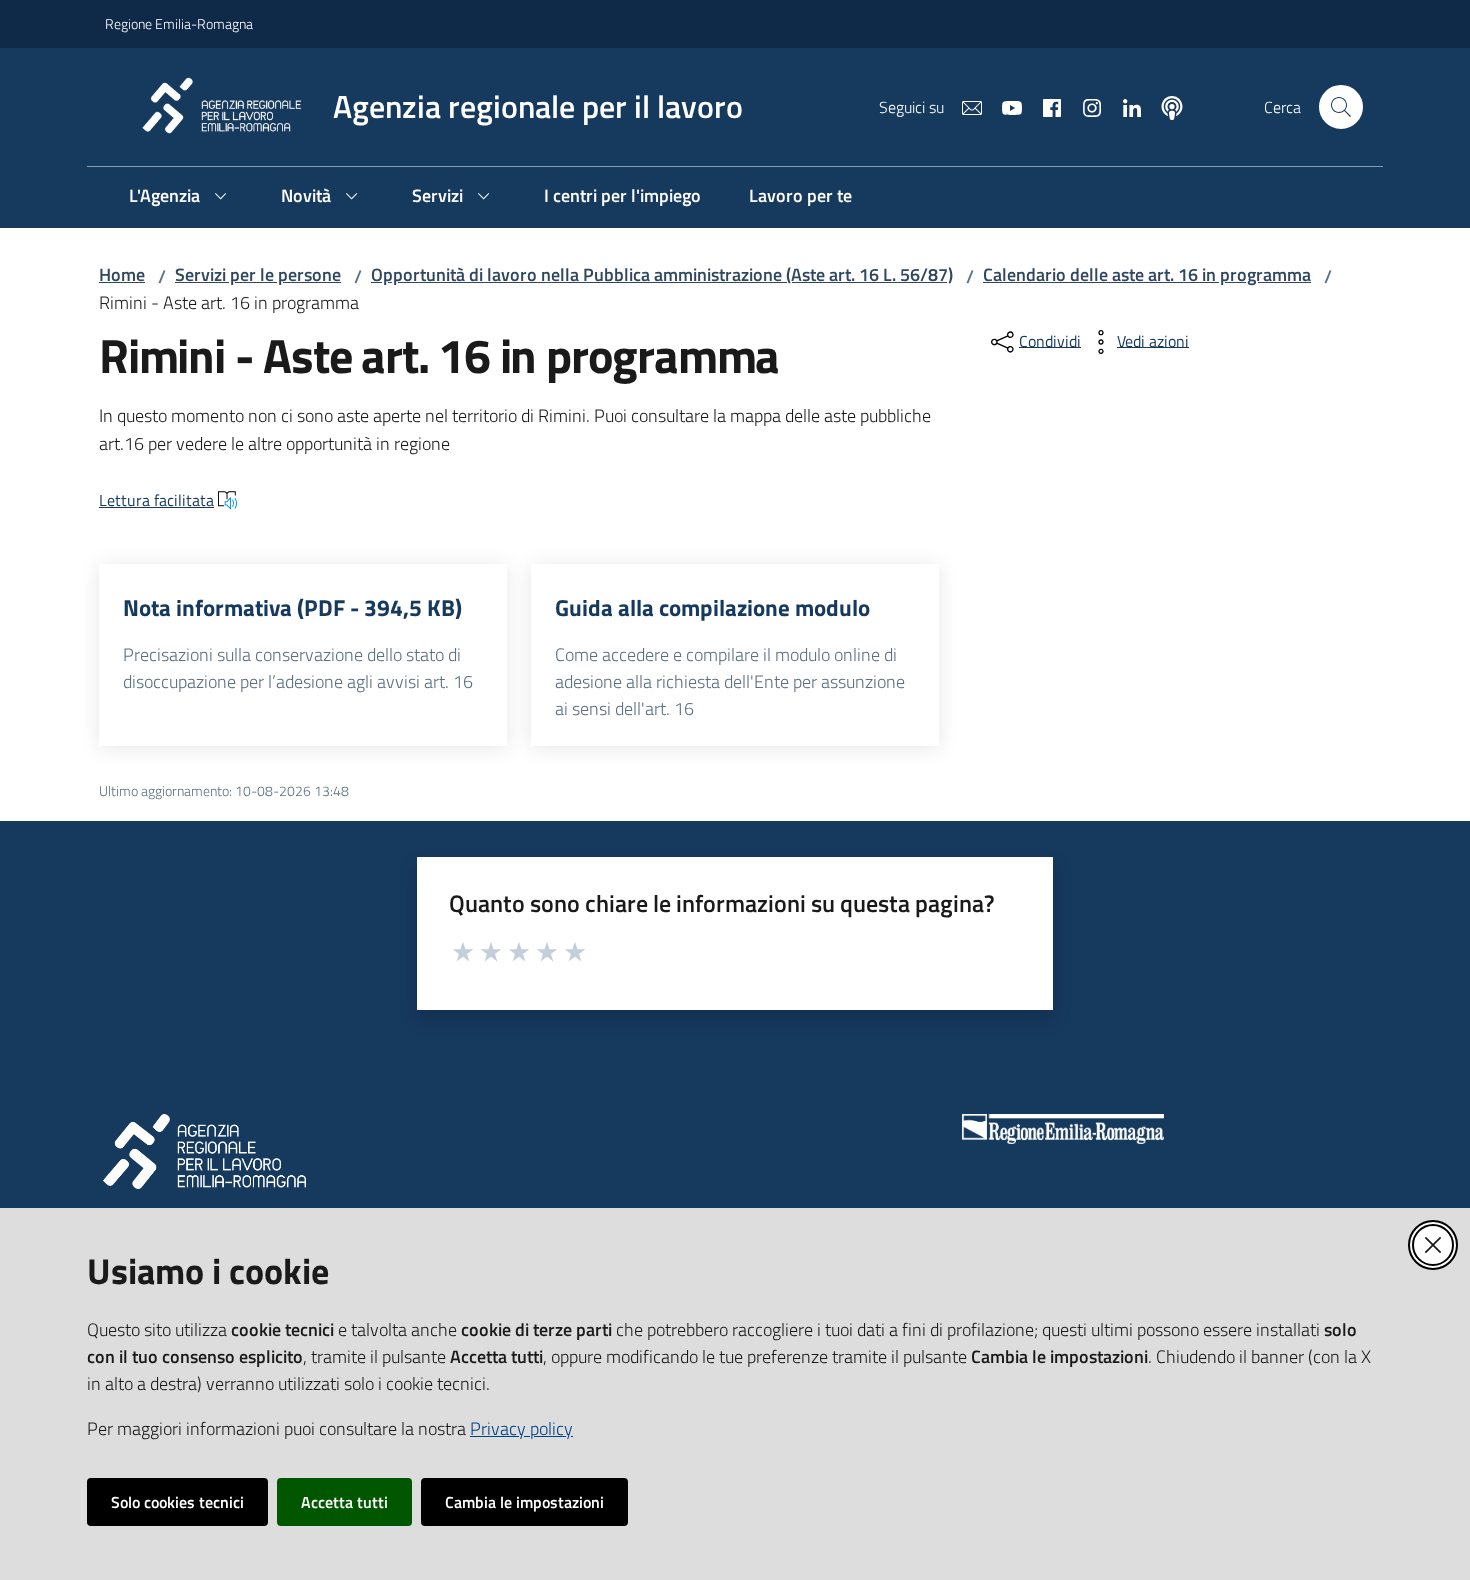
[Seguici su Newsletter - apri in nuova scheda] (964, 106)
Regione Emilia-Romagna (179, 23)
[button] (1341, 107)
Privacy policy (521, 1428)
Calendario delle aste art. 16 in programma (1147, 274)
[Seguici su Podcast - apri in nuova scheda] (1164, 106)
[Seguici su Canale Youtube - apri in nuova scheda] (1004, 106)
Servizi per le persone (258, 274)
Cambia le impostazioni (524, 1502)
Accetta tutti (344, 1502)
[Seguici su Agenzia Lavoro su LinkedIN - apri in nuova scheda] (1124, 106)
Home (122, 274)
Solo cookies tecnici (177, 1502)
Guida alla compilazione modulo (712, 608)
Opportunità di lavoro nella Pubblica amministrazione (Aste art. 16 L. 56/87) (662, 274)
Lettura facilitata (156, 500)
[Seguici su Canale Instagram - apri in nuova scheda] (1084, 106)
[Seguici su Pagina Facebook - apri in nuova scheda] (1044, 106)
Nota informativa (292, 608)
